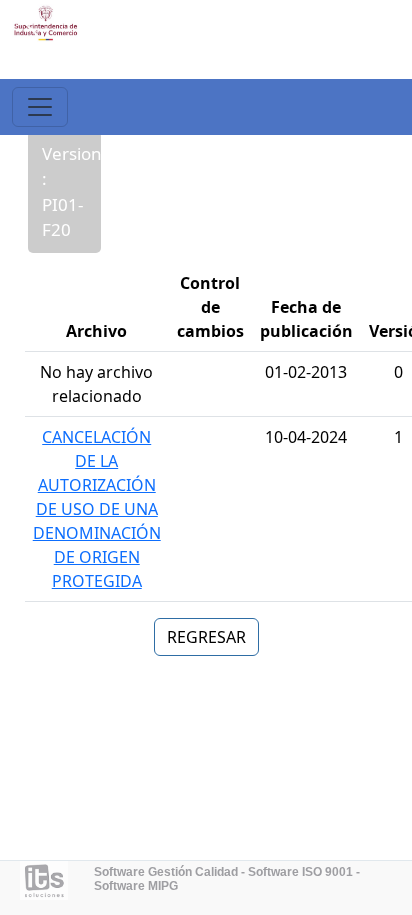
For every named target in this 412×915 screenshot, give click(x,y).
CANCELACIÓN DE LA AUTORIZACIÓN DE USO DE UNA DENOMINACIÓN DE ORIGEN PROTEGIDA (97, 509)
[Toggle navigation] (40, 107)
